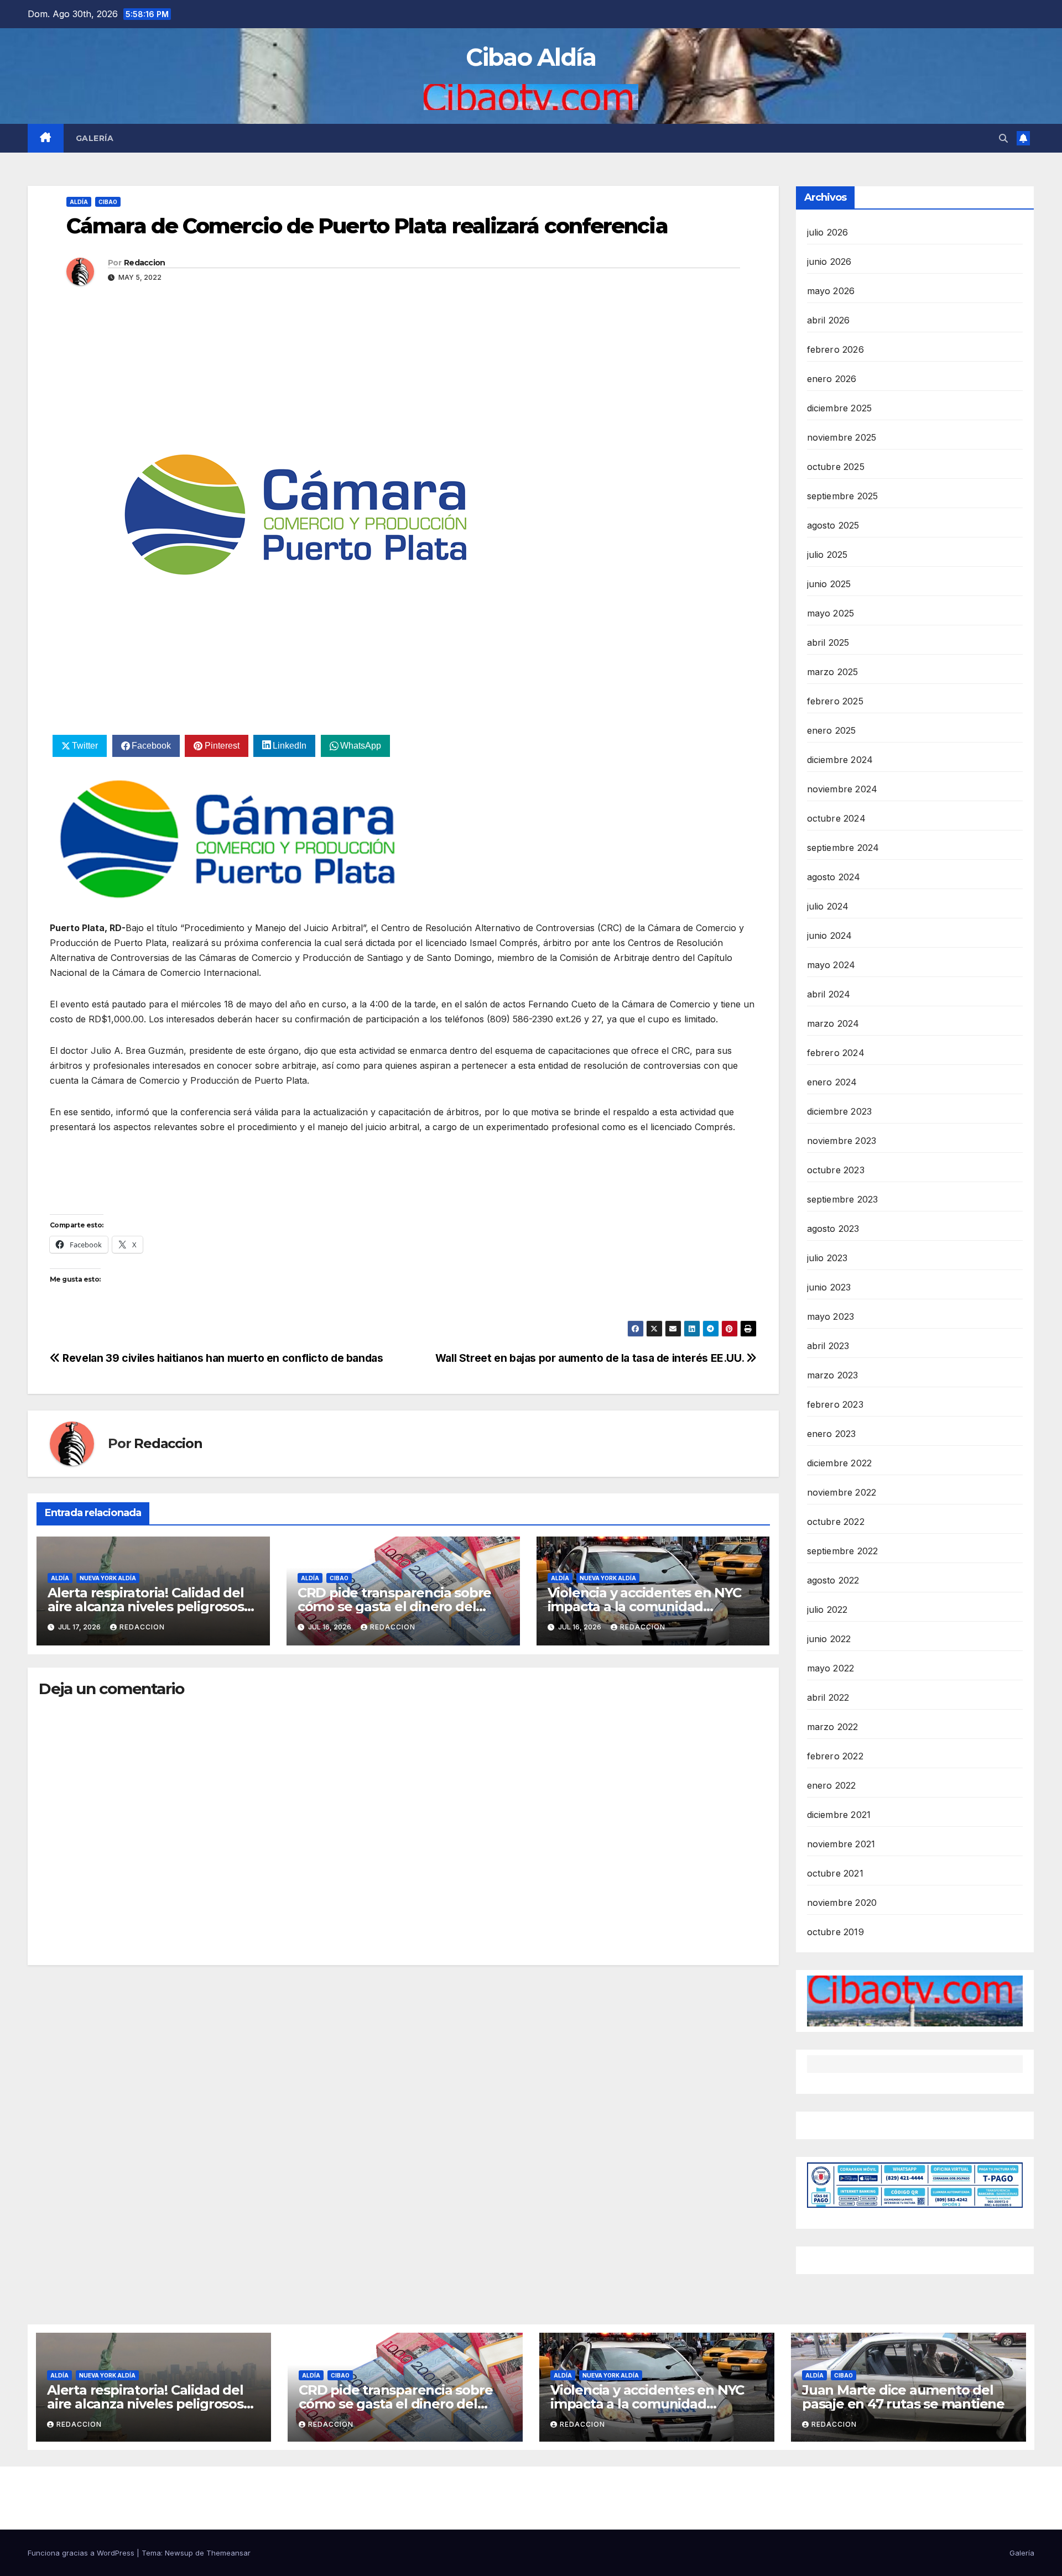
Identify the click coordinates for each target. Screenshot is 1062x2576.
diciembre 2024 (840, 760)
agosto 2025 (833, 525)
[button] (1003, 138)
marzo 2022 (833, 1727)
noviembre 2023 (842, 1141)
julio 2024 (828, 906)
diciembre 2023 (840, 1111)
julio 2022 (827, 1610)
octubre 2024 (836, 818)
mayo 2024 (831, 965)
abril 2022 (828, 1697)
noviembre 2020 (842, 1903)
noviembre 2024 (842, 789)
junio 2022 (829, 1639)
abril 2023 (828, 1346)
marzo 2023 (833, 1375)
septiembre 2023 (843, 1199)
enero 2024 (832, 1082)
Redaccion (145, 263)
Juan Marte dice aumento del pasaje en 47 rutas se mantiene (903, 2397)
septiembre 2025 (843, 496)
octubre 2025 (836, 467)
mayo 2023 (831, 1316)
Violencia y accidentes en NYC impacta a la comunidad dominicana (644, 1606)
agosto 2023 (833, 1229)
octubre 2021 (835, 1873)
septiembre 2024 (843, 848)
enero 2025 (832, 730)
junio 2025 (829, 584)
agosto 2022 (833, 1580)
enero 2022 (832, 1785)
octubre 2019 (835, 1932)
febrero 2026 (835, 349)
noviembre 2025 (842, 437)
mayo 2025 (831, 613)
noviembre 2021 (841, 1844)
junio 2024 (830, 936)
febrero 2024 (836, 1053)
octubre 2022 (836, 1522)
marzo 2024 (833, 1023)
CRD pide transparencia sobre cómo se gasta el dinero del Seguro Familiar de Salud (394, 1606)
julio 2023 (827, 1258)
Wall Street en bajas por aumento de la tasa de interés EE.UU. (591, 1358)
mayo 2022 (831, 1668)
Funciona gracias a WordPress (82, 2553)
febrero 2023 (835, 1404)
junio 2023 (829, 1287)
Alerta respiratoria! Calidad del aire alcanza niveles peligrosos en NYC (146, 1606)
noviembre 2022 (842, 1492)
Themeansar (228, 2553)
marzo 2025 (833, 672)
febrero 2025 (835, 701)
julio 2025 (827, 555)
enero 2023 (832, 1434)
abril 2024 (829, 994)
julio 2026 (828, 232)
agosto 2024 (834, 877)
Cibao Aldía (531, 57)
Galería (95, 138)
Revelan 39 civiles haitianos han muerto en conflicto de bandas (222, 1358)
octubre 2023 (836, 1170)
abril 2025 (828, 642)
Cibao (108, 202)
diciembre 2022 (840, 1463)
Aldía (79, 202)
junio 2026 (829, 262)
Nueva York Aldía (108, 1578)
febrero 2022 (835, 1756)
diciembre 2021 (839, 1815)
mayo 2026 (831, 291)
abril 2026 (829, 320)
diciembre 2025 (840, 408)
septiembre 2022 (843, 1551)
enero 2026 (832, 379)
